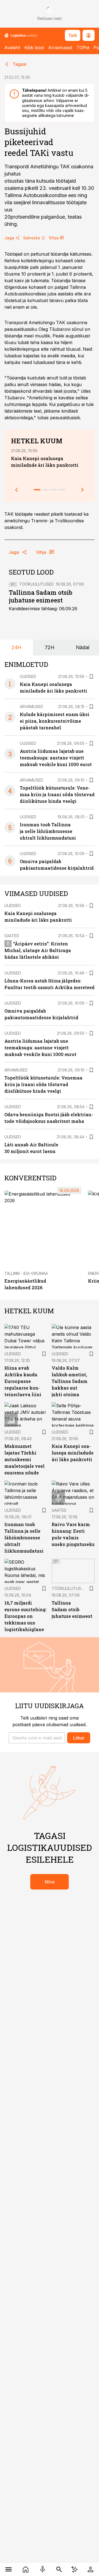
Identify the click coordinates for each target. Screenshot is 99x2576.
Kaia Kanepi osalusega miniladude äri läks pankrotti (73, 1453)
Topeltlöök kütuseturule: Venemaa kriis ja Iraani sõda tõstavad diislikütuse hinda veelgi (57, 794)
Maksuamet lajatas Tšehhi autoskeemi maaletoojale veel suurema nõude (24, 1459)
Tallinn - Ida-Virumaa (26, 1273)
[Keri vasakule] (16, 490)
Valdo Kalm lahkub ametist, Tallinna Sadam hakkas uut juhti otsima (70, 1381)
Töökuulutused (36, 584)
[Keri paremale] (82, 490)
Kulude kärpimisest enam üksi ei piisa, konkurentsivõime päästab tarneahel (55, 721)
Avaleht (12, 48)
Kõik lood (34, 48)
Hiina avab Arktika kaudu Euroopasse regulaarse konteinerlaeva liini (23, 1381)
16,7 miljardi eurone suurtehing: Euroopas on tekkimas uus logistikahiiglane (26, 1616)
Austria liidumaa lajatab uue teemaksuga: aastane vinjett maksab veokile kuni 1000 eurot (56, 758)
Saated (12, 936)
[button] (37, 1738)
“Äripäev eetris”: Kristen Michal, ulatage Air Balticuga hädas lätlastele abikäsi (38, 950)
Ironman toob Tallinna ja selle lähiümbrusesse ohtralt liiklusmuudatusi (48, 831)
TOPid (83, 48)
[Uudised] (26, 2569)
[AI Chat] (75, 2569)
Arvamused (60, 48)
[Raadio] (43, 2569)
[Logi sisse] (90, 2569)
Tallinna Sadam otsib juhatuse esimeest (41, 596)
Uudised (28, 676)
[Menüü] (9, 2569)
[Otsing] (59, 2569)
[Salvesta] (91, 677)
